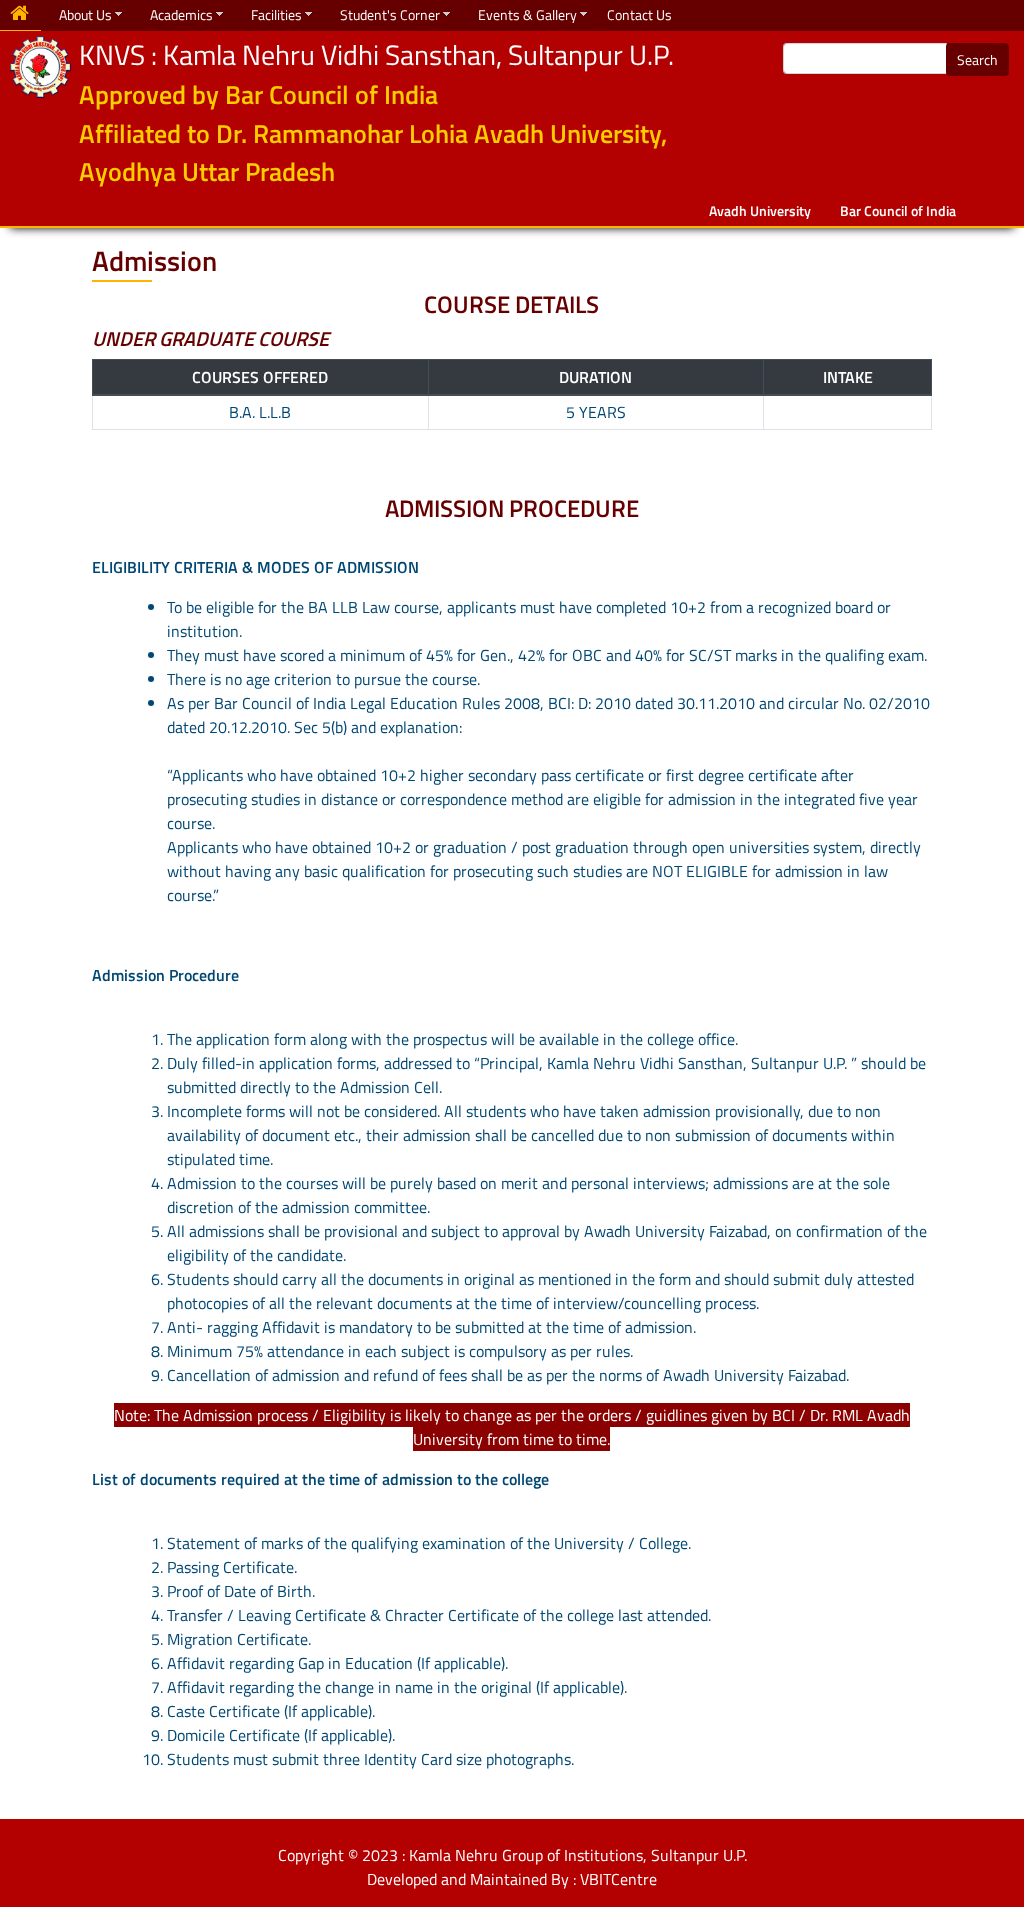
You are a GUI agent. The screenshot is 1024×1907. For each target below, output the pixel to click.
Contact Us (639, 14)
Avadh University (760, 210)
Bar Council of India (898, 210)
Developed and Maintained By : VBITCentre (512, 1879)
